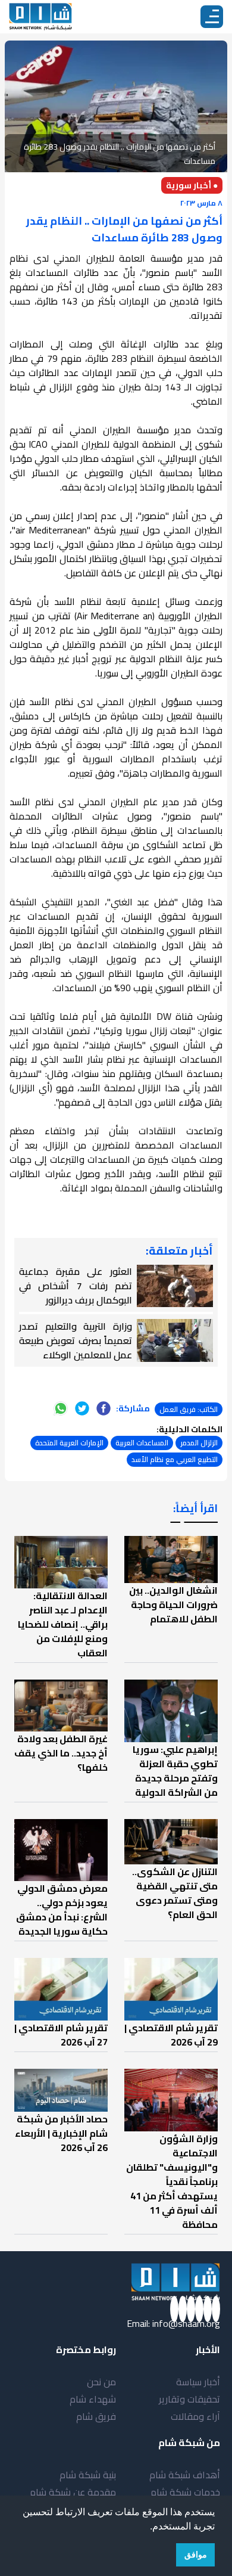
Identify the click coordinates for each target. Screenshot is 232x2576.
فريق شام (96, 2416)
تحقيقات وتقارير (189, 2399)
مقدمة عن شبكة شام (73, 2492)
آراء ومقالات (195, 2416)
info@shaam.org (186, 2323)
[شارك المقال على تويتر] (82, 1408)
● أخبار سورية (192, 185)
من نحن (101, 2382)
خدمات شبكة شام (185, 2492)
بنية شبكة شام (88, 2475)
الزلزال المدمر (199, 1443)
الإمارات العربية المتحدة (69, 1443)
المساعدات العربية (142, 1443)
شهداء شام (93, 2399)
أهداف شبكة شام (185, 2475)
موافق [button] (196, 2555)
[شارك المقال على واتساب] (61, 1408)
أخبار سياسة (198, 2382)
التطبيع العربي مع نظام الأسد (175, 1459)
